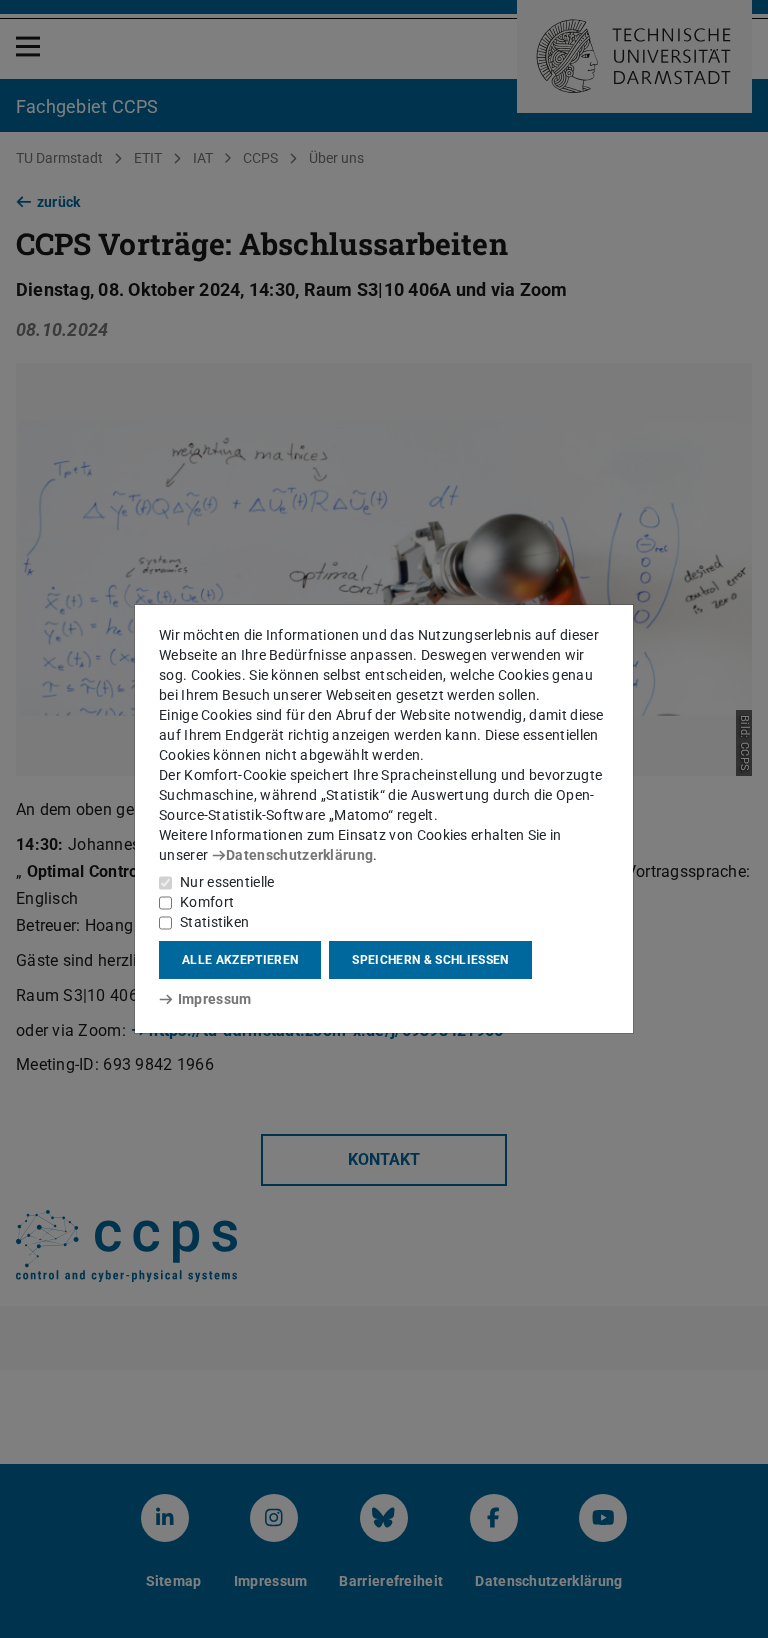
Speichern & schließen (430, 960)
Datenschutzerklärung (299, 855)
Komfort (207, 902)
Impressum (214, 999)
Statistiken (214, 922)
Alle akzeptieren (240, 960)
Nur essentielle (227, 882)
